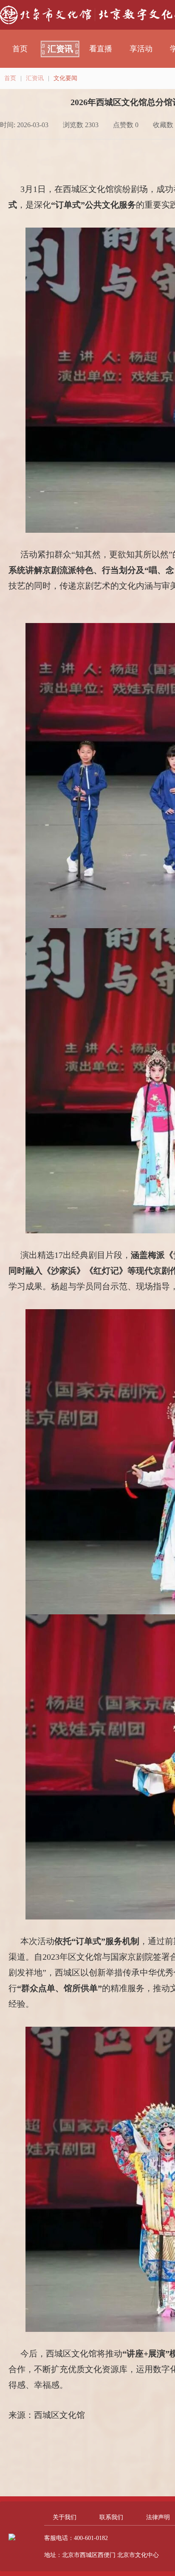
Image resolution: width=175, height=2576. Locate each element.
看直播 (101, 49)
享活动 (141, 49)
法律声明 (158, 2517)
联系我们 (111, 2517)
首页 (20, 49)
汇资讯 (60, 49)
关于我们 (65, 2517)
